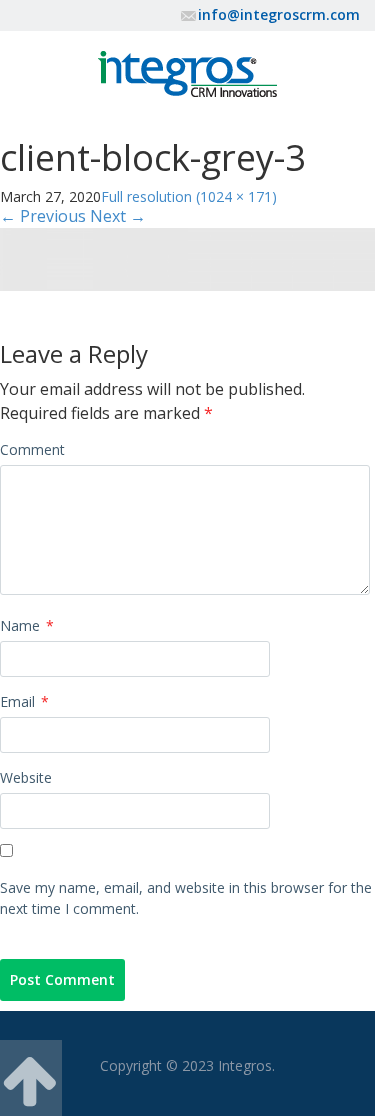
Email (24, 701)
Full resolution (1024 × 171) (189, 196)
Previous (43, 216)
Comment (32, 449)
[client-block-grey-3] (187, 257)
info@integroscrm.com (279, 14)
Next (118, 216)
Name (27, 625)
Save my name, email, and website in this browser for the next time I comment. (186, 898)
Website (26, 777)
